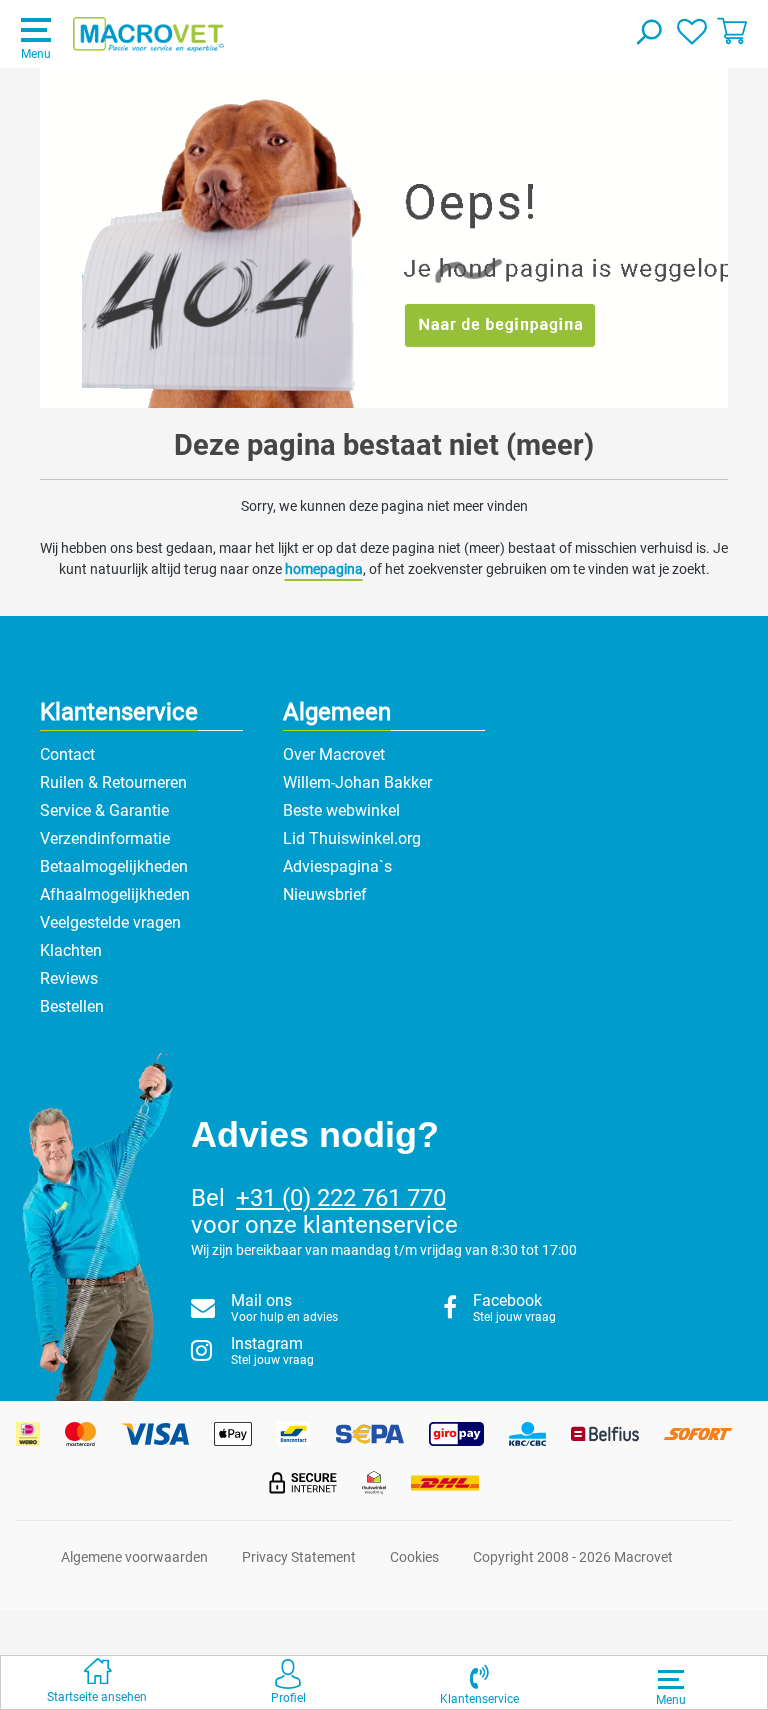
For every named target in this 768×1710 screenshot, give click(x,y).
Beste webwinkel (341, 810)
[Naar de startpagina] (148, 35)
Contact (67, 754)
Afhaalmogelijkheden (115, 894)
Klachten (71, 950)
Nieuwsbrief (325, 894)
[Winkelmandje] (732, 30)
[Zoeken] (648, 34)
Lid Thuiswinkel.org (352, 838)
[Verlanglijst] (692, 30)
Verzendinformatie (105, 838)
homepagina (324, 569)
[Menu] (671, 1679)
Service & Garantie (104, 810)
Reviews (69, 978)
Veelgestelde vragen (110, 922)
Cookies (414, 1557)
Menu (36, 54)
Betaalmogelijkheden (114, 866)
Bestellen (72, 1006)
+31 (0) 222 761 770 (341, 1198)
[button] (479, 1682)
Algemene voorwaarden (134, 1557)
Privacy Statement (299, 1557)
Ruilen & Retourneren (113, 782)
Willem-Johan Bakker (357, 782)
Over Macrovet (334, 754)
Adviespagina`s (337, 866)
